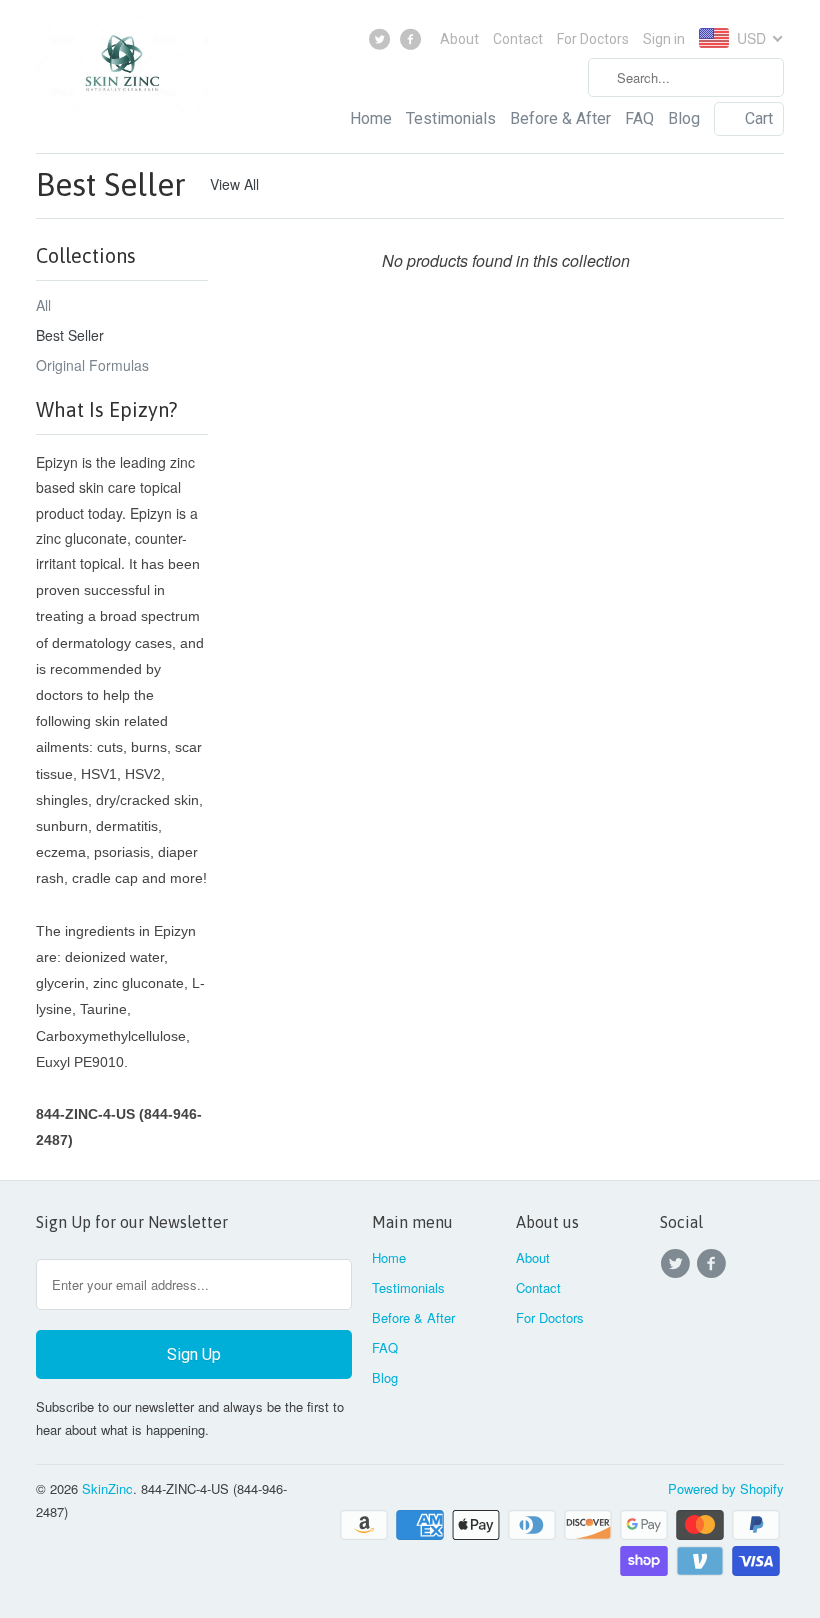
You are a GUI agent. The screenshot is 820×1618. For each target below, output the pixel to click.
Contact (518, 39)
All (43, 305)
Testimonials (451, 119)
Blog (684, 119)
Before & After (560, 119)
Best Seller (111, 184)
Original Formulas (92, 365)
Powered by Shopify (726, 1488)
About (459, 39)
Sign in (664, 39)
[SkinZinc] (122, 69)
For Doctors (593, 39)
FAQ (639, 119)
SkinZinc (107, 1488)
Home (371, 119)
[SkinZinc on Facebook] (412, 44)
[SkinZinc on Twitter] (382, 44)
